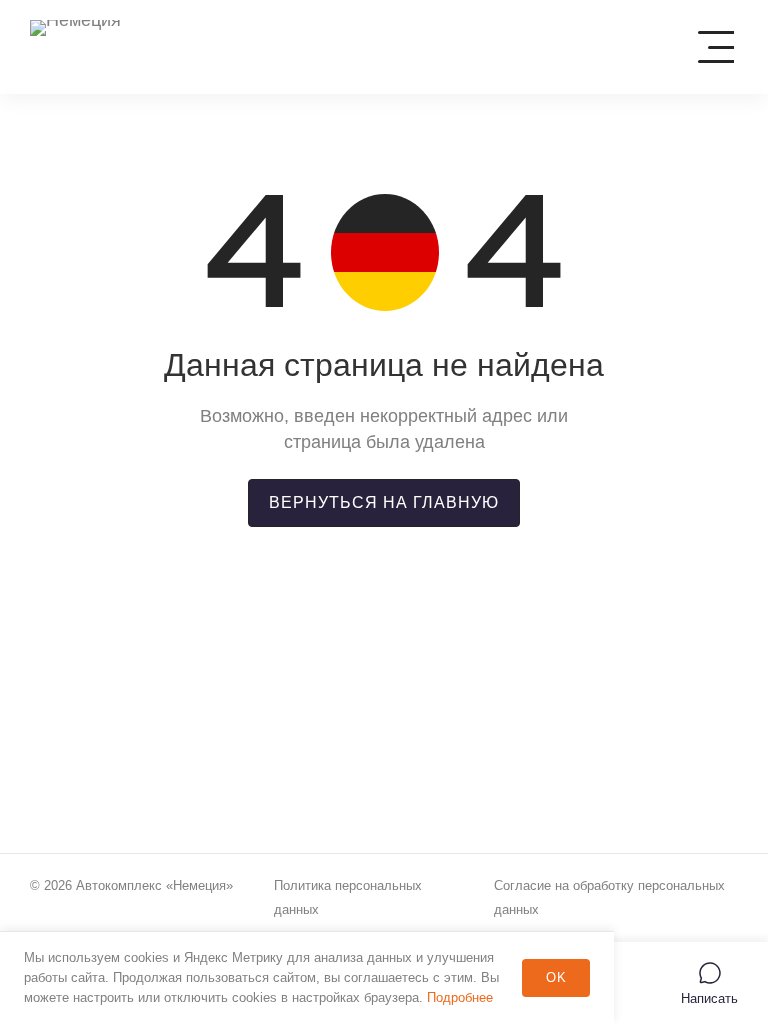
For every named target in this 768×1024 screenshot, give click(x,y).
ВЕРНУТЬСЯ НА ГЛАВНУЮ (384, 502)
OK (556, 977)
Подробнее (460, 997)
